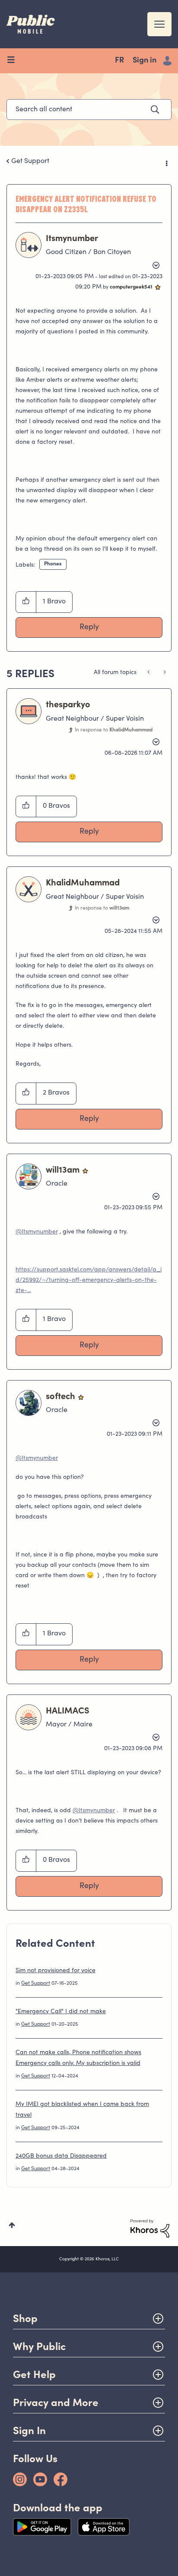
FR (119, 61)
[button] (26, 602)
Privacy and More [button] (56, 2402)
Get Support (30, 161)
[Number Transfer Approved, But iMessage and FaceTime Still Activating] (164, 673)
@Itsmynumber (37, 1232)
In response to (114, 730)
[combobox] (89, 110)
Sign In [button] (29, 2430)
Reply (89, 628)
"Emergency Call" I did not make (61, 2012)
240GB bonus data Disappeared (61, 2156)
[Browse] (14, 61)
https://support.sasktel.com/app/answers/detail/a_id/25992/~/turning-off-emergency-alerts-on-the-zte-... (89, 1280)
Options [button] (166, 162)
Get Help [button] (34, 2374)
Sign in (145, 61)
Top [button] (12, 2225)
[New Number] (149, 673)
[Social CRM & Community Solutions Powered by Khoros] (150, 2228)
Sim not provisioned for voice (56, 1971)
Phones (53, 564)
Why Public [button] (39, 2346)
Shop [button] (25, 2318)
